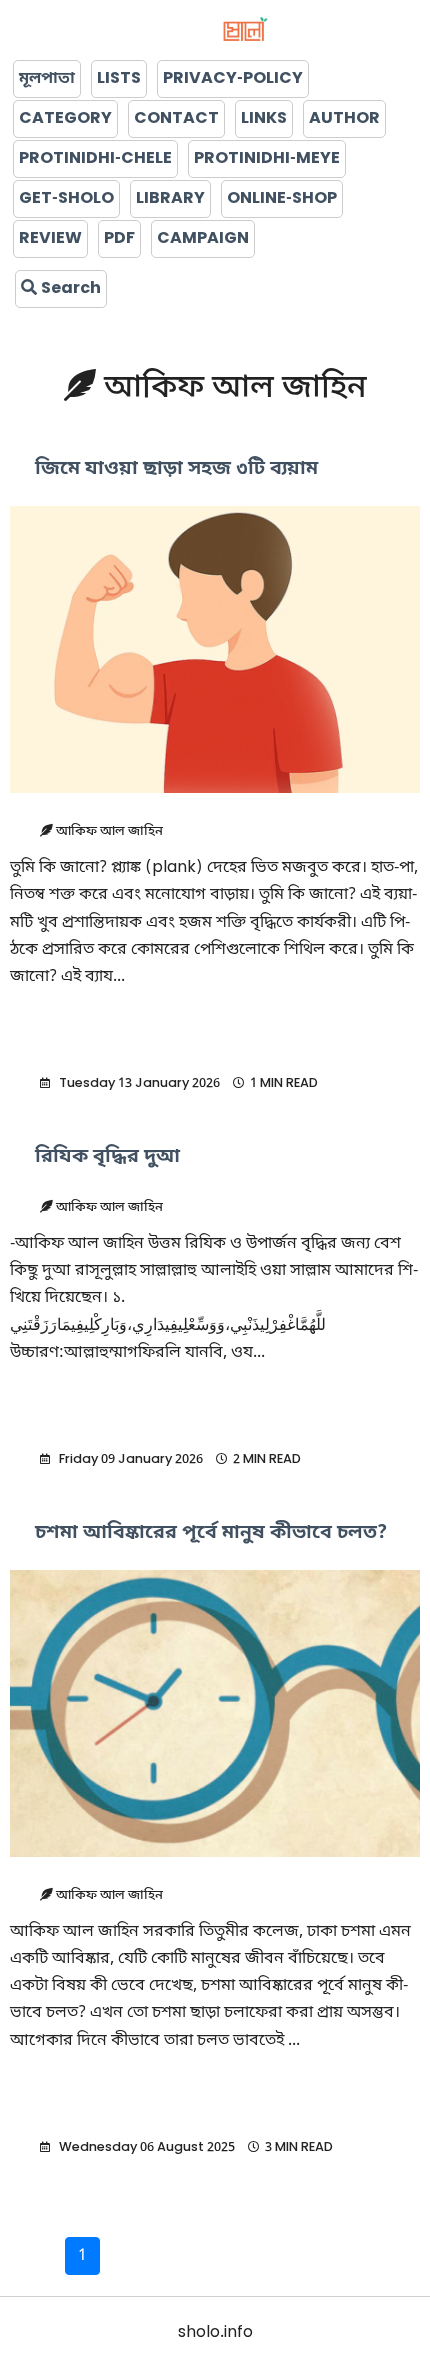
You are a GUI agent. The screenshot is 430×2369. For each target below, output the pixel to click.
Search (69, 289)
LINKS (264, 119)
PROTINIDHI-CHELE (95, 159)
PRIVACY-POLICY (233, 79)
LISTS (119, 79)
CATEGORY (65, 119)
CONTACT (176, 119)
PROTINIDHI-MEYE (267, 159)
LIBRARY (170, 199)
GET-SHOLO (66, 199)
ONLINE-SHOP (282, 199)
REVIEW (50, 239)
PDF (119, 239)
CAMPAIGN (203, 239)
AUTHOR (344, 119)
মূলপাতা (47, 79)
